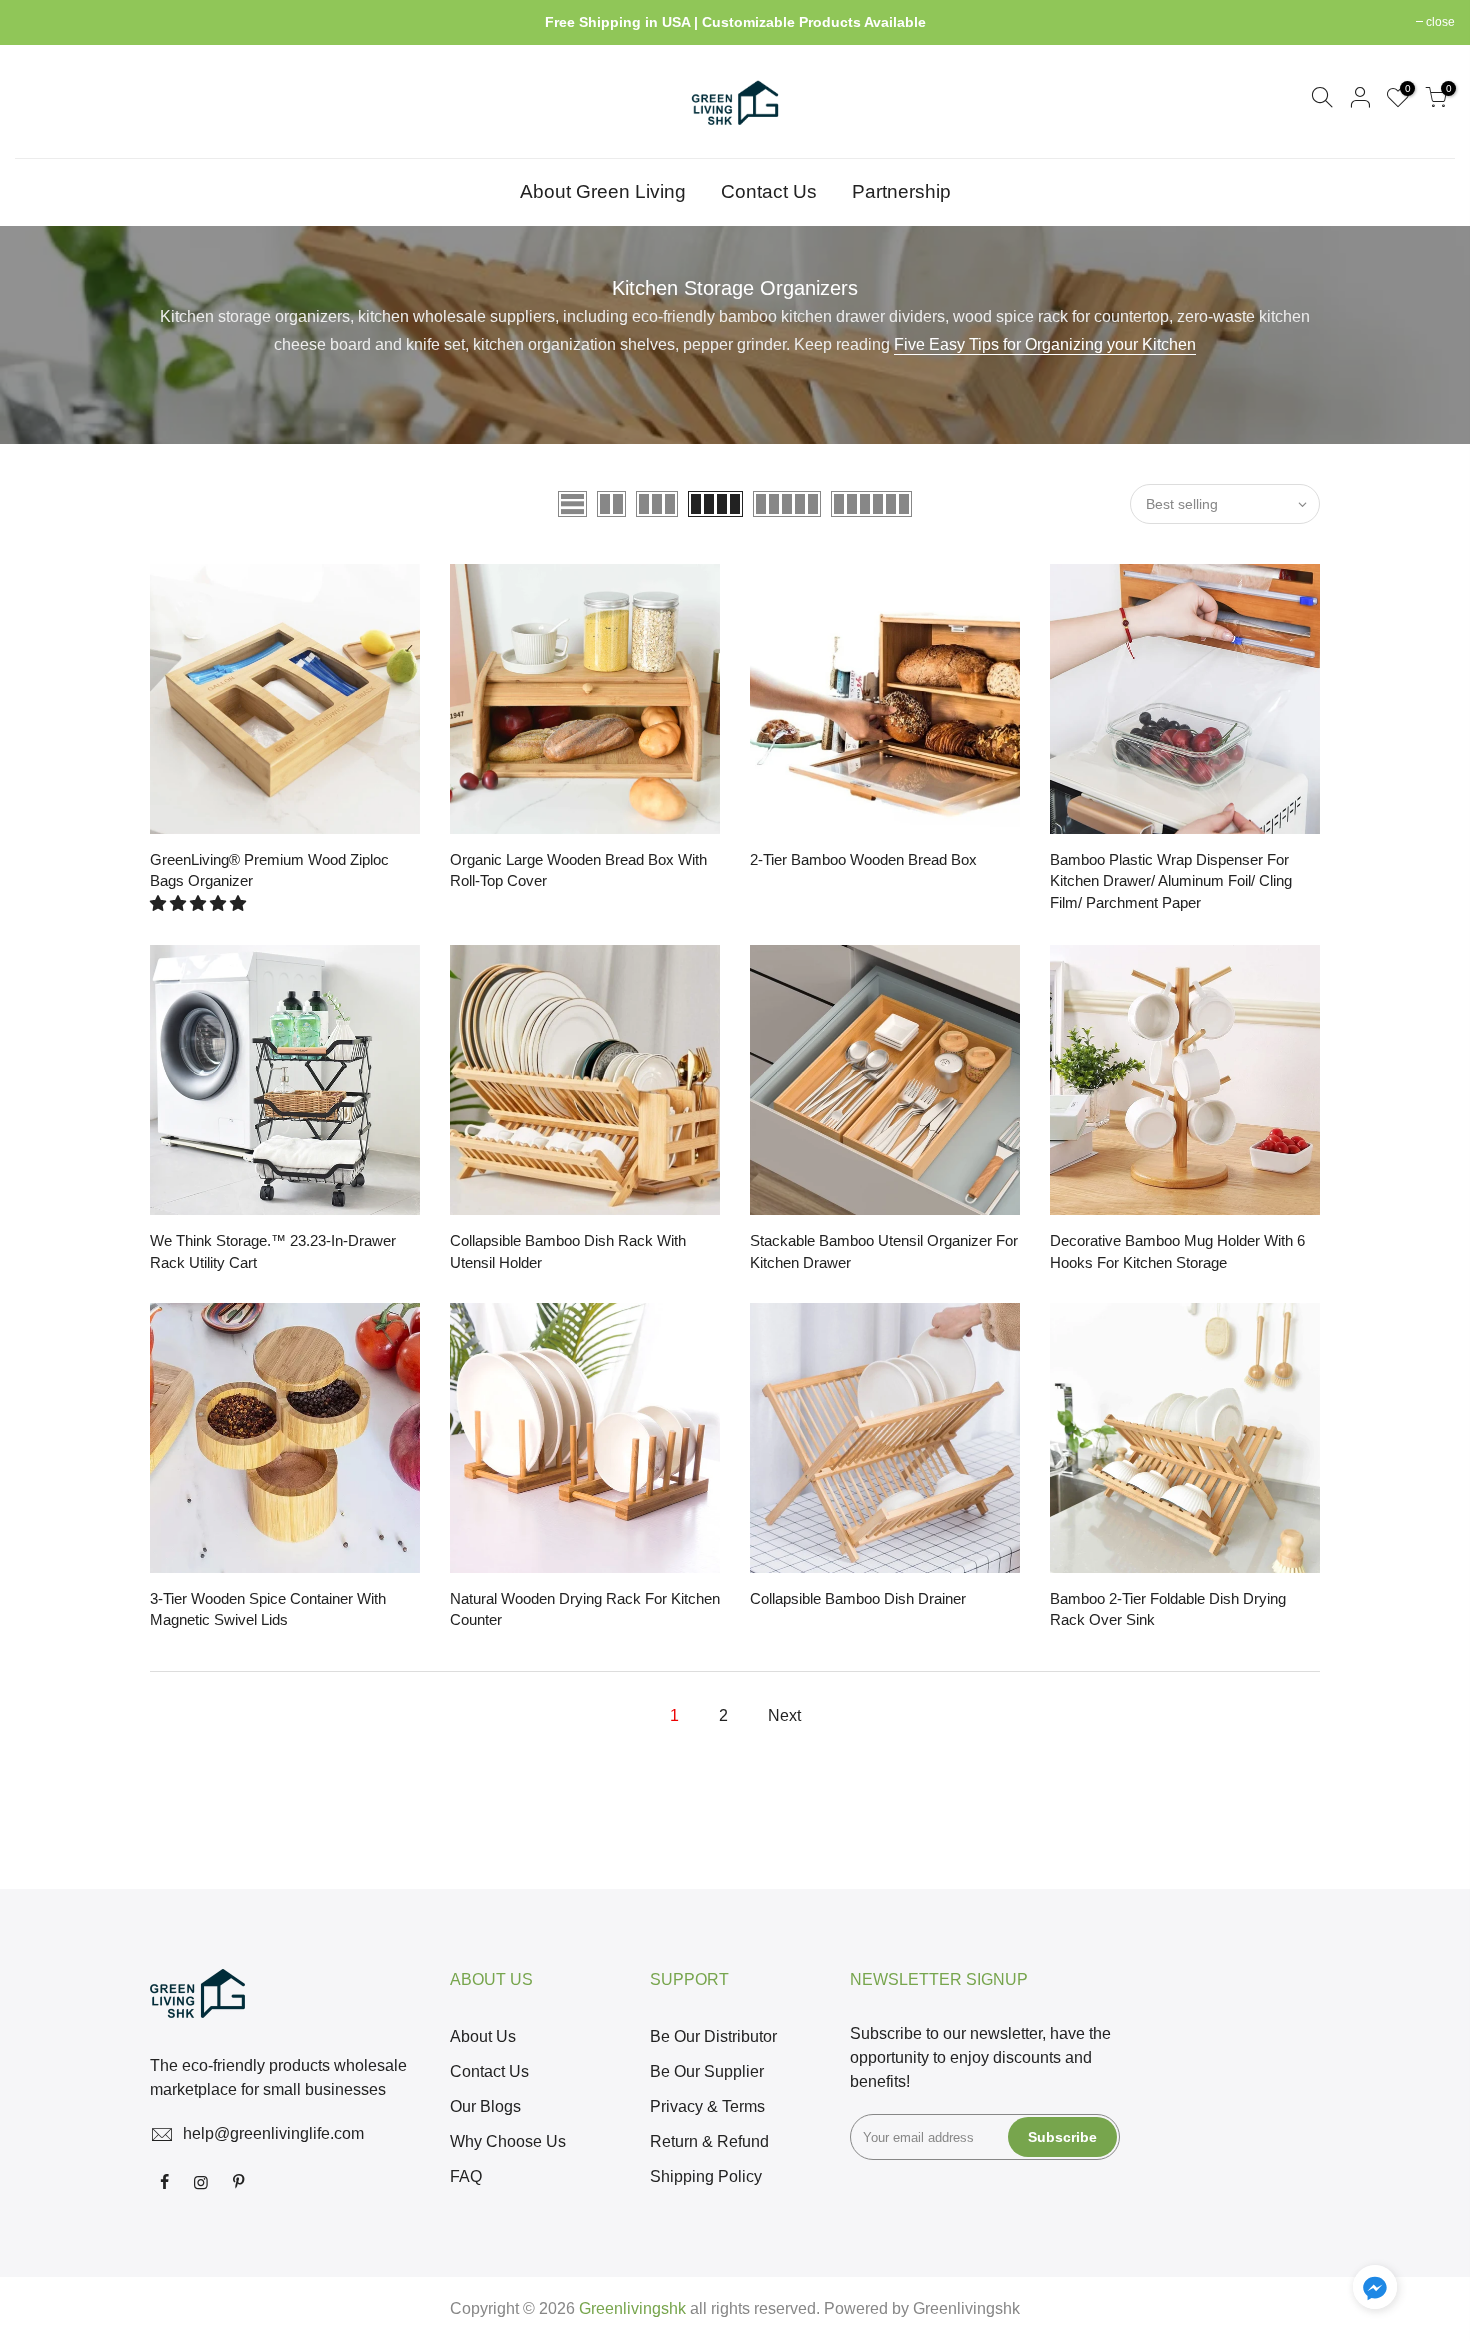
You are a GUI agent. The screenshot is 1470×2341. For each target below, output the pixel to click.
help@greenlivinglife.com (273, 2133)
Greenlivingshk (966, 2308)
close (39, 22)
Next (784, 1715)
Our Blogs (485, 2106)
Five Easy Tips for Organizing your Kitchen (1045, 344)
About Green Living (603, 191)
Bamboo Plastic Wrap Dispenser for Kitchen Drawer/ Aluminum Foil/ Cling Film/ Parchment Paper (1171, 881)
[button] (200, 903)
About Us (483, 2036)
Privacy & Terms (707, 2106)
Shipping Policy (706, 2176)
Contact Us (769, 191)
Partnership (901, 191)
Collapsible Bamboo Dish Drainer (858, 1598)
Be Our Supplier (707, 2071)
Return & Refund (709, 2141)
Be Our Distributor (713, 2036)
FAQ (466, 2176)
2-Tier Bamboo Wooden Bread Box (863, 859)
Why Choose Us (508, 2141)
